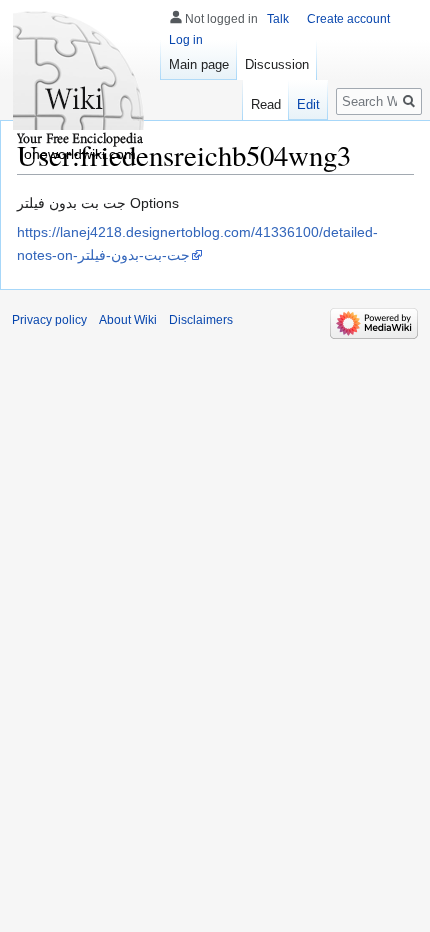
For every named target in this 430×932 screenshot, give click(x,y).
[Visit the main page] (80, 80)
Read (266, 104)
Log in (186, 40)
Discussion (277, 64)
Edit (308, 104)
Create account (348, 19)
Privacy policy (49, 320)
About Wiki (128, 320)
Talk (278, 19)
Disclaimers (201, 320)
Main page (199, 64)
